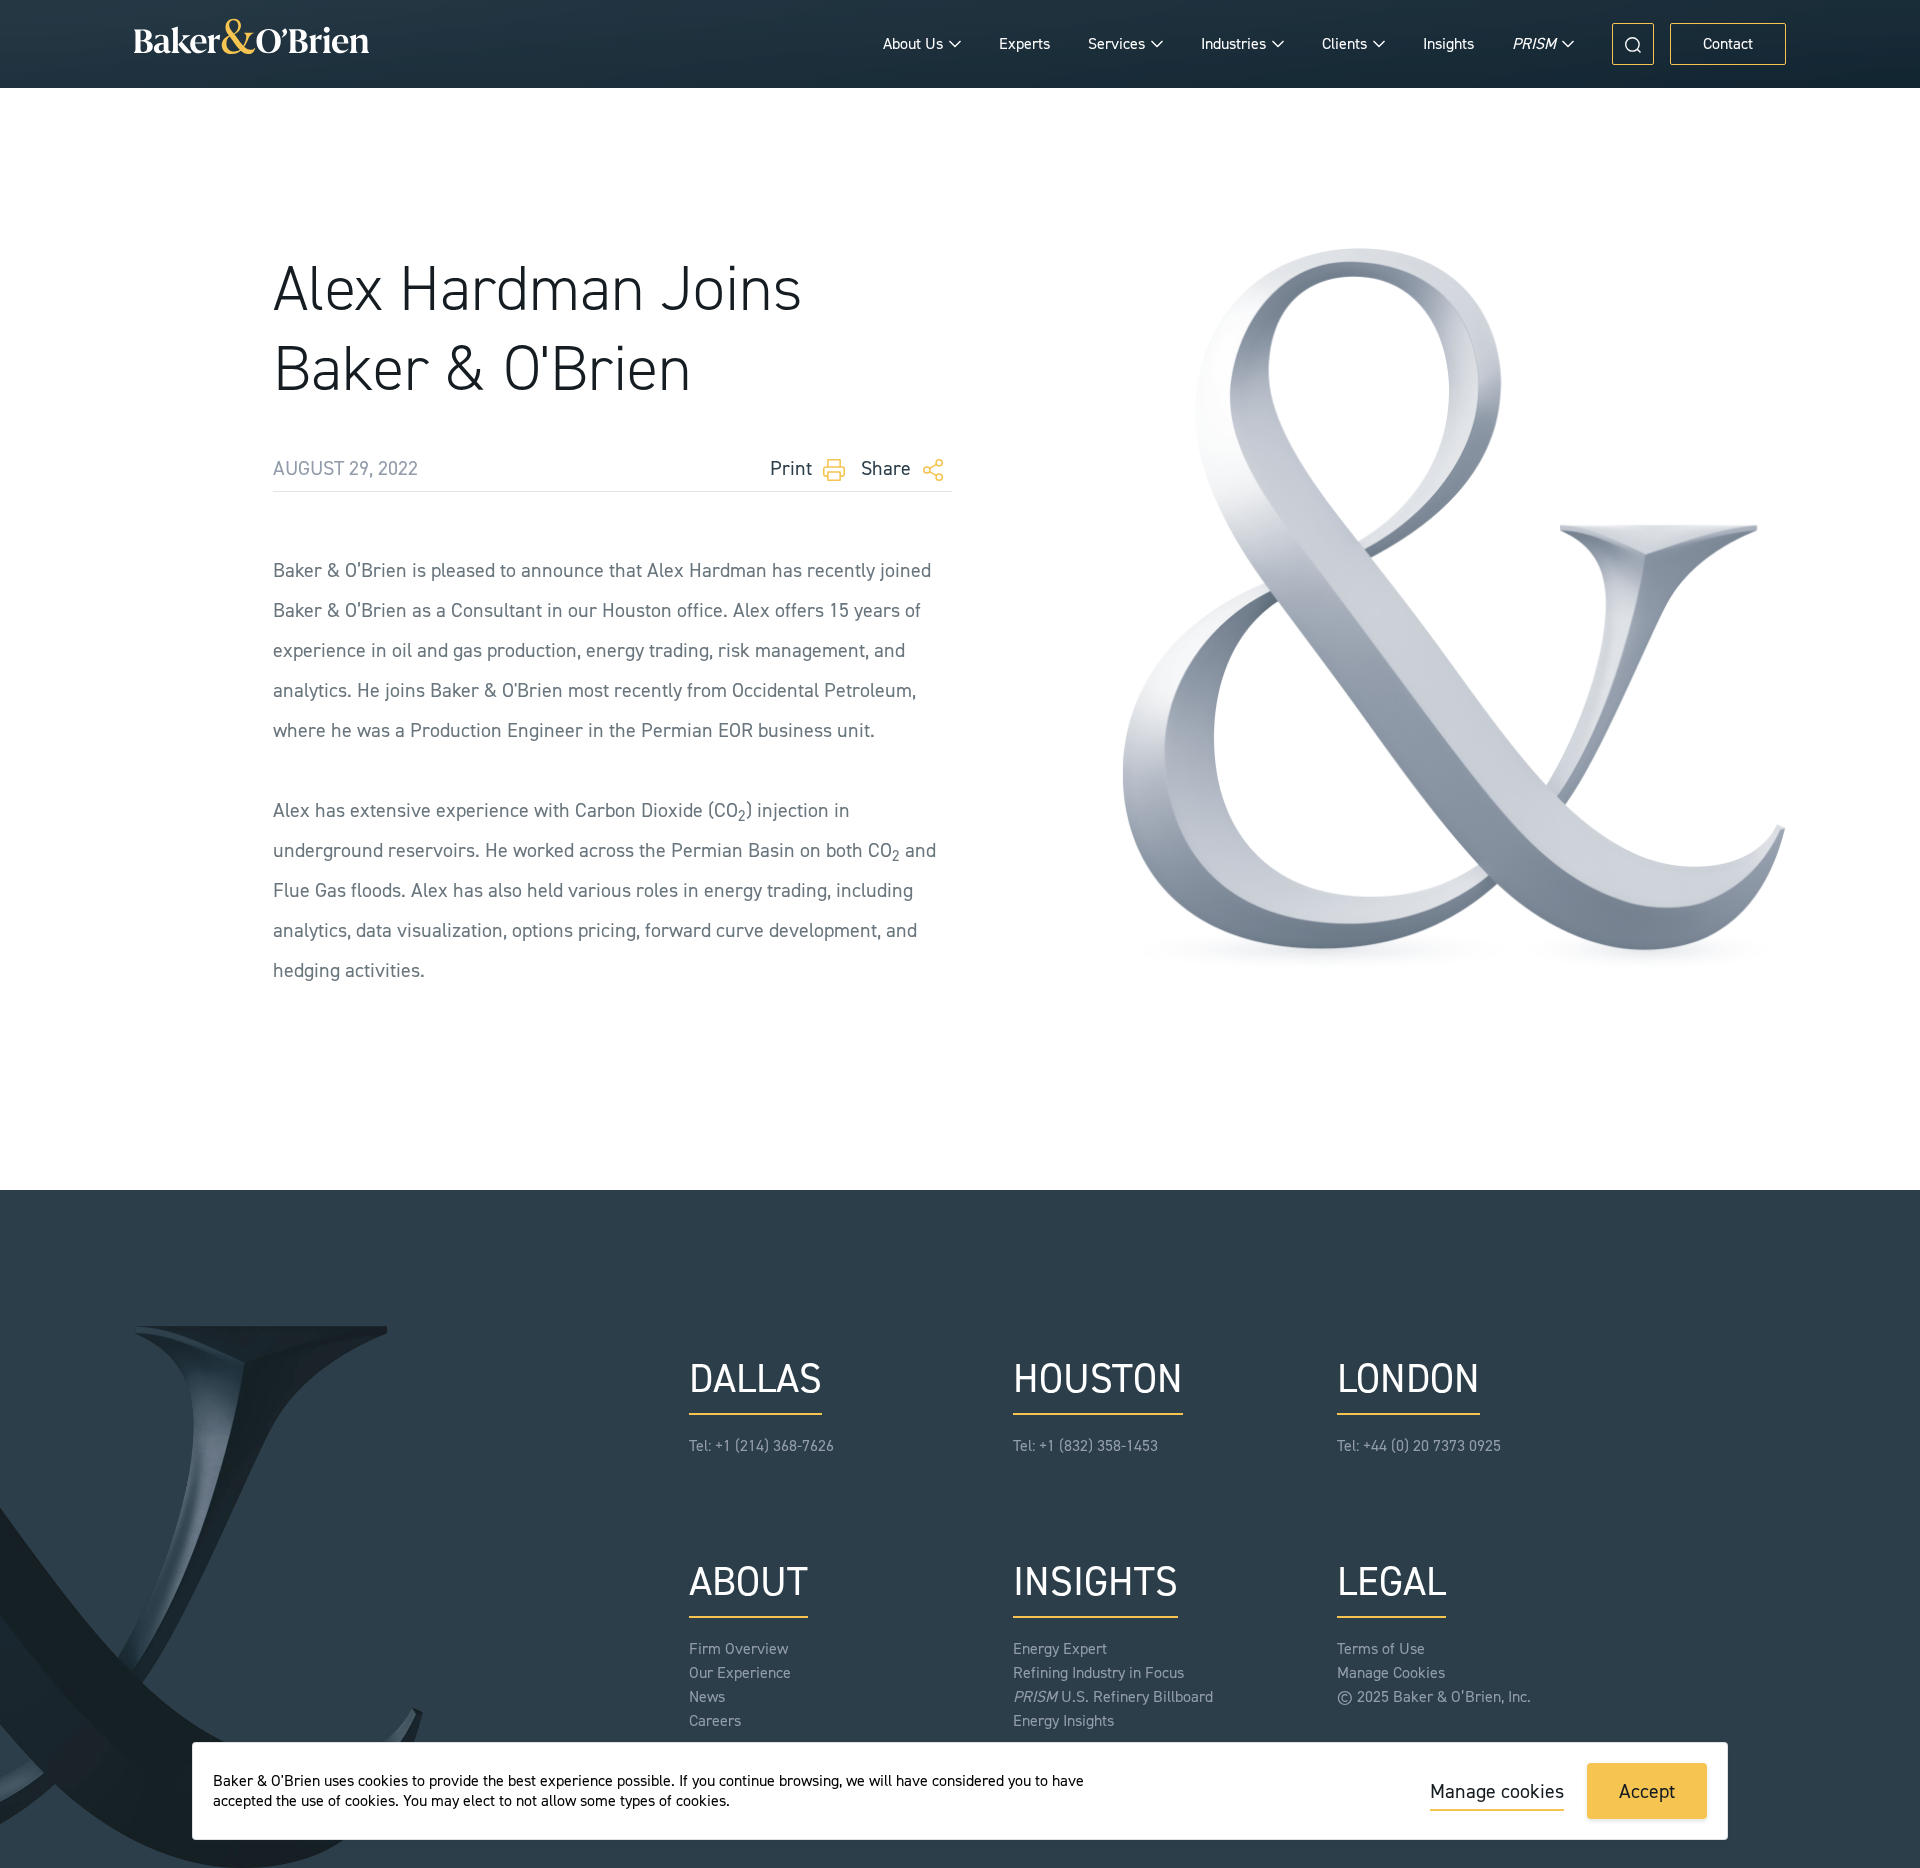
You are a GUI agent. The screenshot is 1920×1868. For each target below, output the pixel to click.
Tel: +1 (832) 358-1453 (1085, 1445)
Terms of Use (1381, 1648)
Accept (1647, 1791)
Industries (1233, 43)
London (1408, 1378)
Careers (715, 1720)
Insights (1448, 43)
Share (888, 468)
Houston (1098, 1378)
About (748, 1581)
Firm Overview (738, 1648)
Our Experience (740, 1672)
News (707, 1696)
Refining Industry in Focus (1098, 1672)
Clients (1344, 43)
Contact (1728, 43)
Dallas (755, 1378)
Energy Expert (1060, 1648)
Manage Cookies (1391, 1672)
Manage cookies (1497, 1791)
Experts (1024, 43)
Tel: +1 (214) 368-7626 (761, 1445)
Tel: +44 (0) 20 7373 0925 (1419, 1445)
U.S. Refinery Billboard (1113, 1696)
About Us (913, 43)
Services (1116, 43)
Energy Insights (1063, 1720)
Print (793, 468)
